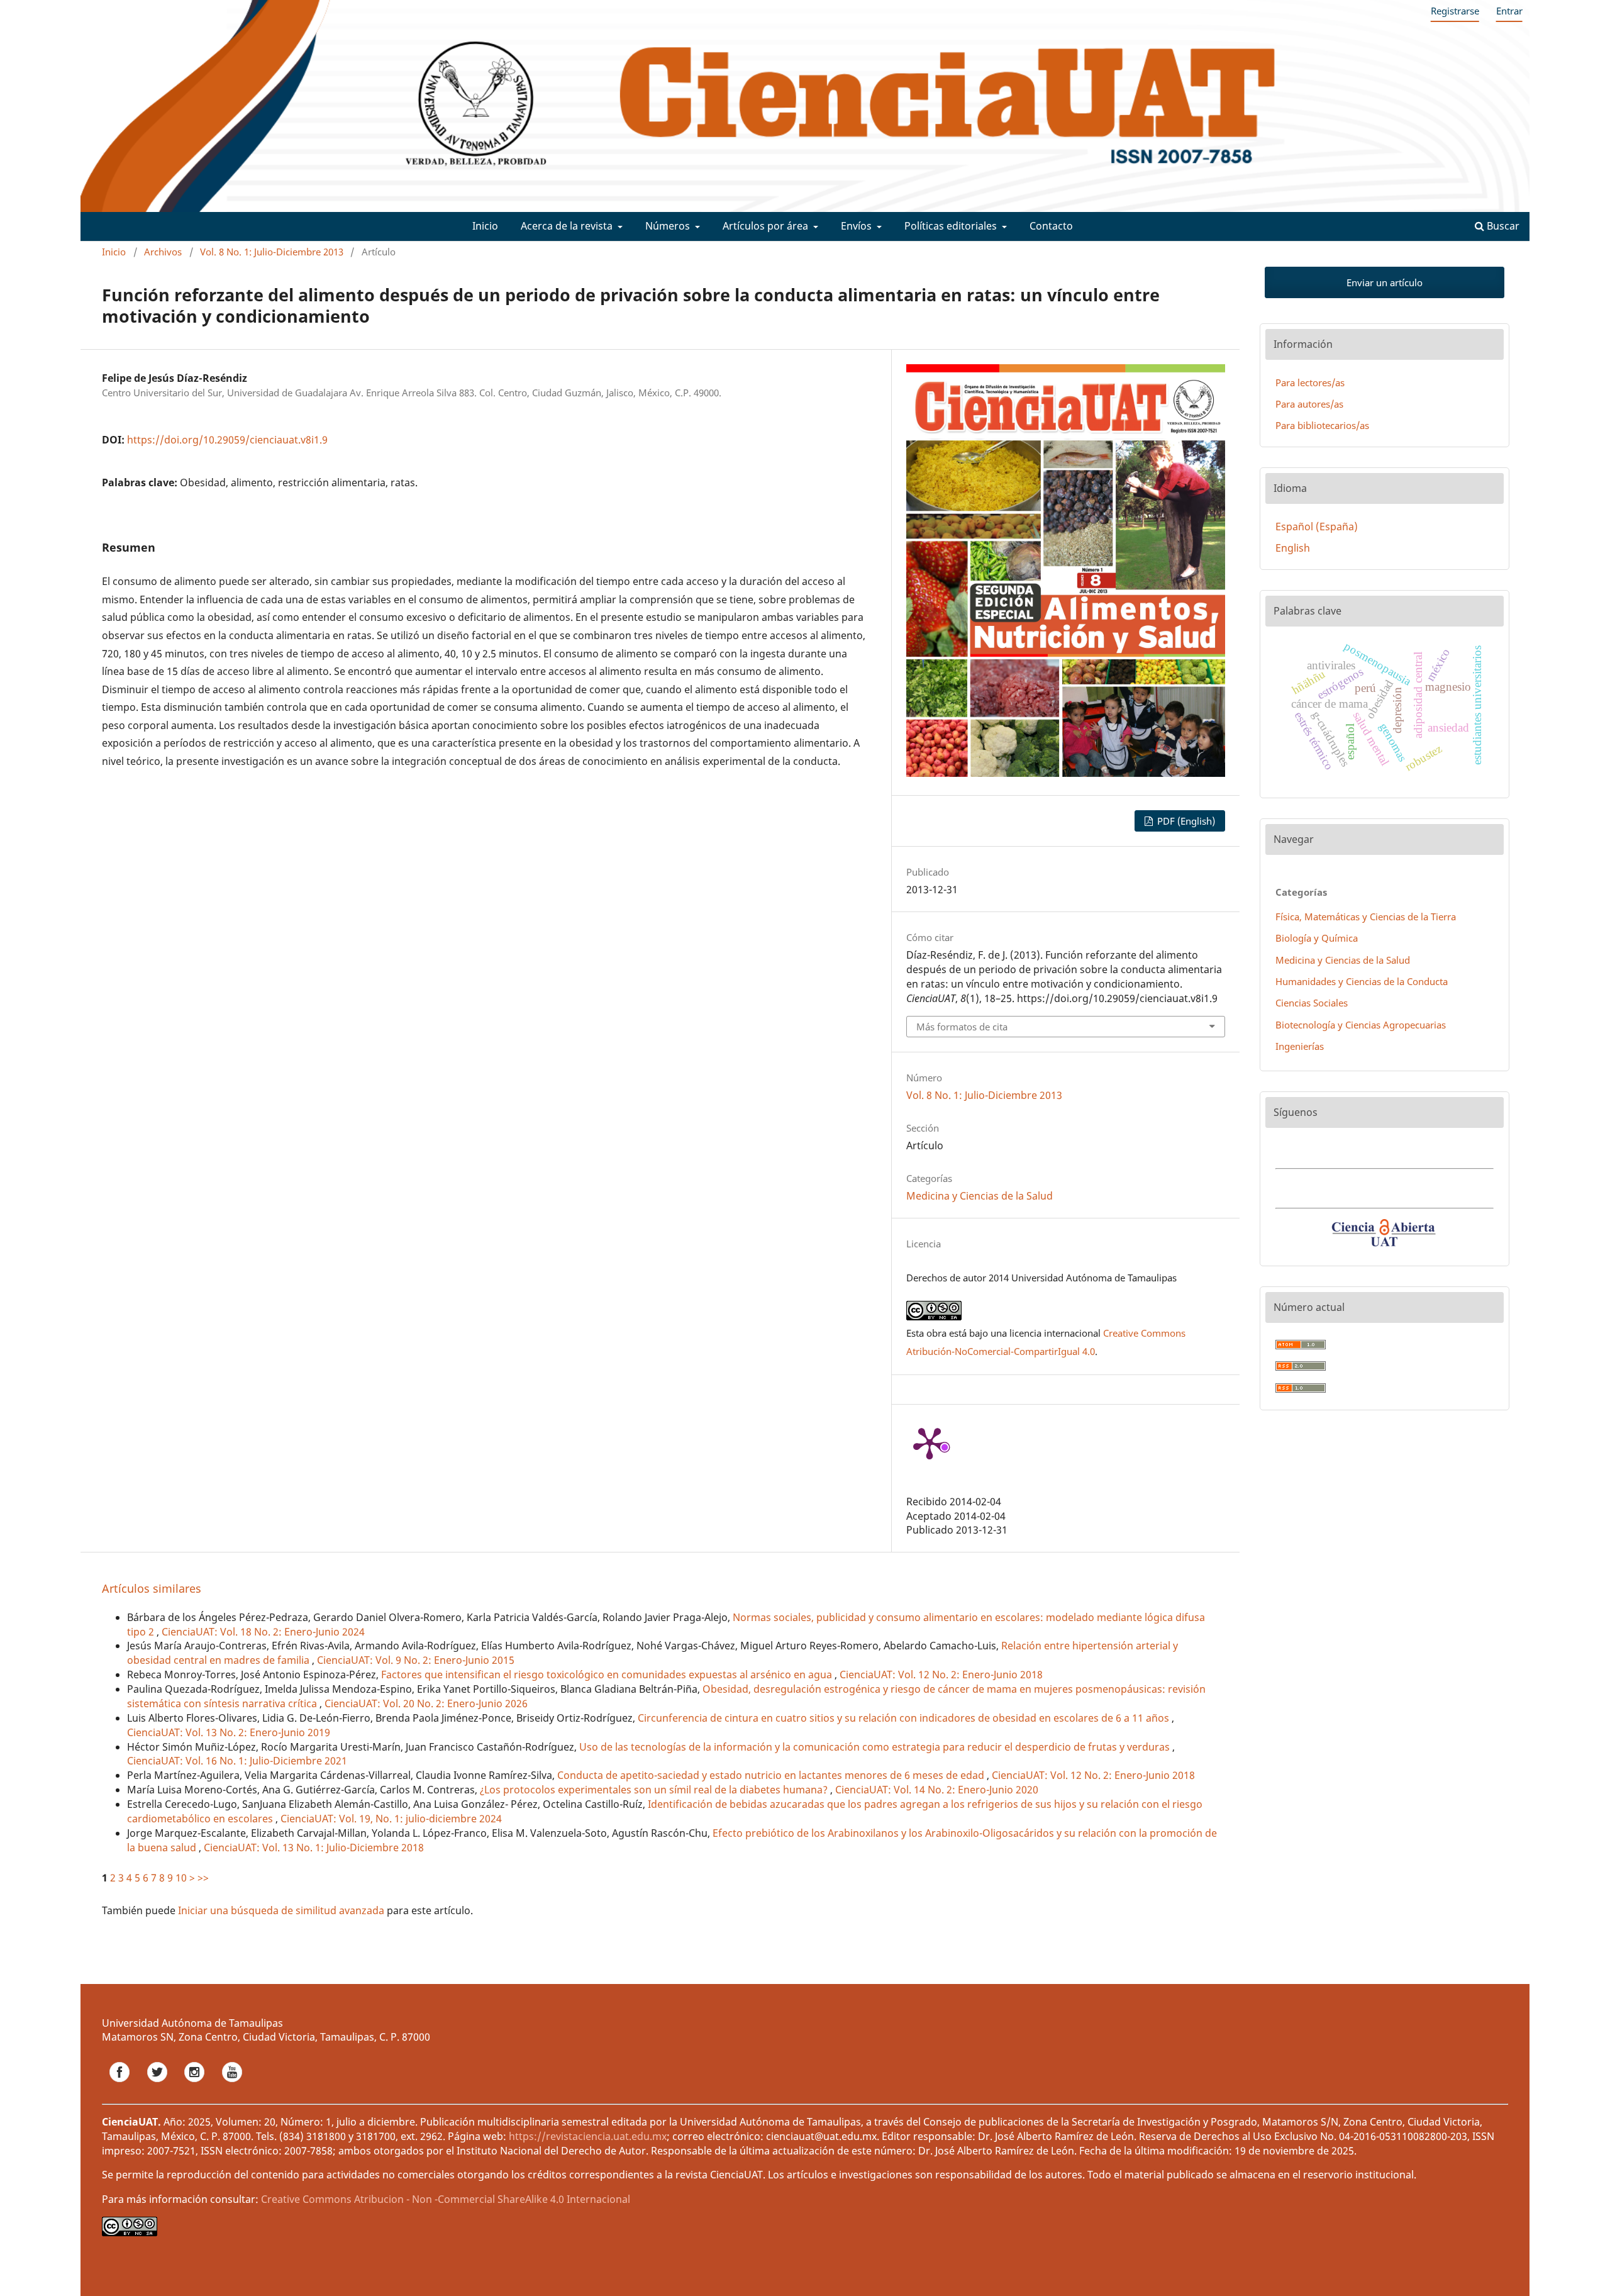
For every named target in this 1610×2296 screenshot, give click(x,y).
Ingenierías (1300, 1046)
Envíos (858, 226)
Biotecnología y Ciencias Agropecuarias (1361, 1025)
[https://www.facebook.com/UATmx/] (121, 2086)
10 (181, 1878)
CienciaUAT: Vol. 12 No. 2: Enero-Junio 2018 (941, 1675)
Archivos (163, 252)
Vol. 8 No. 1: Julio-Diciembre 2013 (272, 252)
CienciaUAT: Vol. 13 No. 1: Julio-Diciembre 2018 (314, 1847)
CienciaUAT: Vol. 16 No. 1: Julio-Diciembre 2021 (237, 1761)
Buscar (1502, 226)
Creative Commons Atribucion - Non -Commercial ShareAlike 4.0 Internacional (446, 2199)
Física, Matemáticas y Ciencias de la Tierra (1366, 917)
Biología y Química (1317, 938)
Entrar (1509, 11)
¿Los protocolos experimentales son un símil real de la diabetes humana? (655, 1790)
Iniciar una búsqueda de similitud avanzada (281, 1910)
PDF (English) (1185, 821)
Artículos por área (767, 226)
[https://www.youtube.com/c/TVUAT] (232, 2086)
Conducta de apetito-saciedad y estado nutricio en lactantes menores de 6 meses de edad (772, 1775)
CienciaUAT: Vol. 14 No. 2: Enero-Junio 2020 (937, 1790)
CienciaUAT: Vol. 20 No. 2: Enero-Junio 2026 (426, 1703)
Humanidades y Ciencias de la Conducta (1362, 981)
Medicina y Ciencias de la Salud (980, 1196)
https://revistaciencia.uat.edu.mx (588, 2136)
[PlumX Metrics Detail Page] (930, 1442)
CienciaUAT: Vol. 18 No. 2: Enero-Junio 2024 (263, 1632)
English (1293, 548)
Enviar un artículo (1385, 282)
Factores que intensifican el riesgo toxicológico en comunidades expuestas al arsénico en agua (608, 1675)
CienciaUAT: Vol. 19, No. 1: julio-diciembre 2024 (391, 1819)
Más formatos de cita (962, 1027)
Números (669, 226)
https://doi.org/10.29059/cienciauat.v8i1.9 (227, 440)
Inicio (485, 226)
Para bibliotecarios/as (1322, 425)
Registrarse (1455, 11)
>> (203, 1878)
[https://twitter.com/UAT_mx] (158, 2086)
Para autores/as (1309, 404)
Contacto (1051, 226)
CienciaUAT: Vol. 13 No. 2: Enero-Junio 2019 (229, 1732)
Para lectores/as (1310, 382)
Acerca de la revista (568, 226)
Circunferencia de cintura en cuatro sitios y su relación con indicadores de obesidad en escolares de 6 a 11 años (905, 1718)
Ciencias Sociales (1312, 1003)
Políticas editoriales (952, 226)
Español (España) (1317, 527)
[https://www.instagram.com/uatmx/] (196, 2086)
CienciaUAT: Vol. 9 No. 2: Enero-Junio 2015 (416, 1660)
